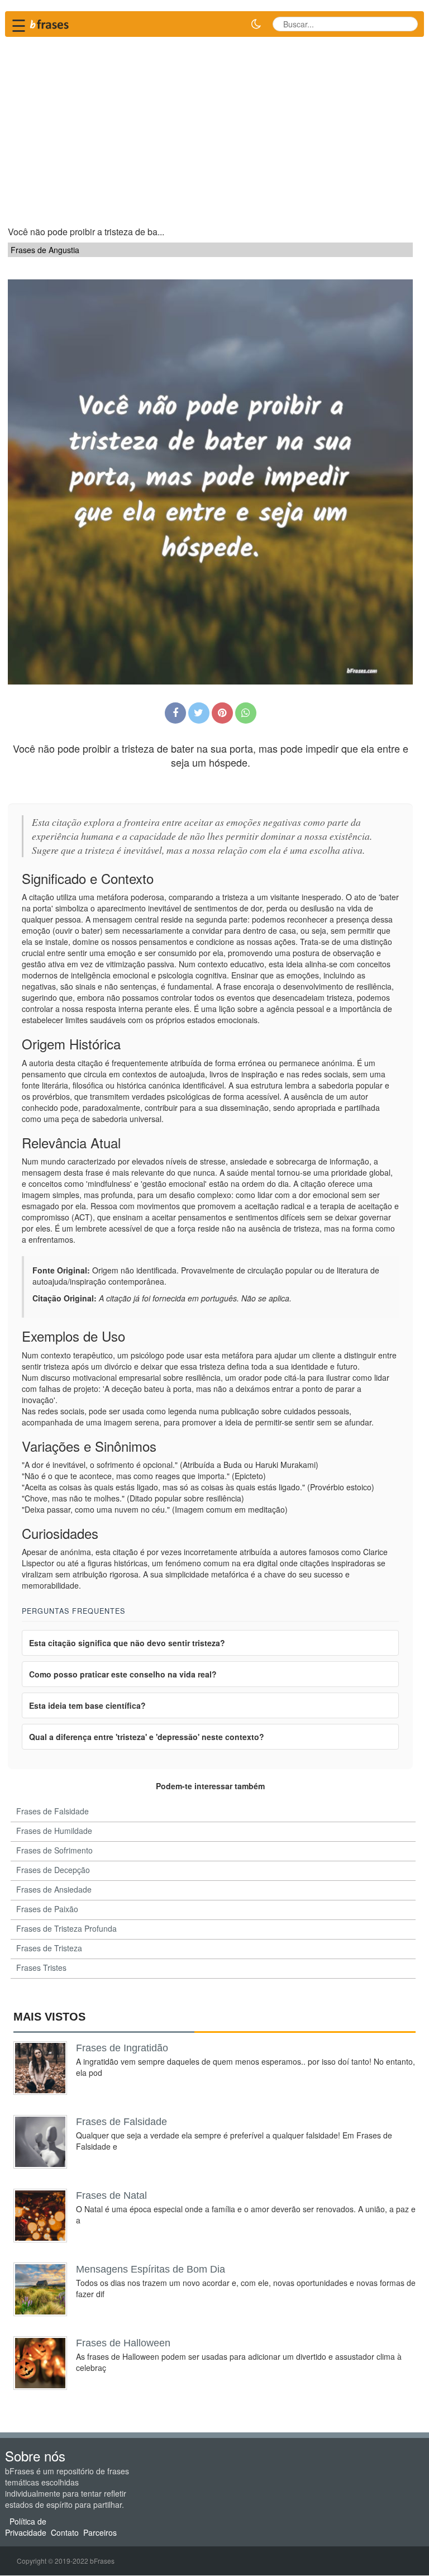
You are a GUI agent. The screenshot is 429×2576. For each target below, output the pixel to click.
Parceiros (100, 2532)
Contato (65, 2532)
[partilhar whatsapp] (246, 713)
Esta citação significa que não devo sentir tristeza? (127, 1643)
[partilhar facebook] (175, 713)
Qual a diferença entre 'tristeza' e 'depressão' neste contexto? (147, 1737)
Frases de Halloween (123, 2343)
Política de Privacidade (26, 2527)
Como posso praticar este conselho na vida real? (123, 1674)
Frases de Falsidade (121, 2122)
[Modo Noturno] (256, 24)
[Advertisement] (214, 126)
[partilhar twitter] (199, 713)
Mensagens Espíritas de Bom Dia (151, 2269)
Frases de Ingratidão (122, 2048)
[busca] (405, 24)
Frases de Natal (111, 2195)
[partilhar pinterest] (222, 713)
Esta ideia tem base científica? (87, 1705)
